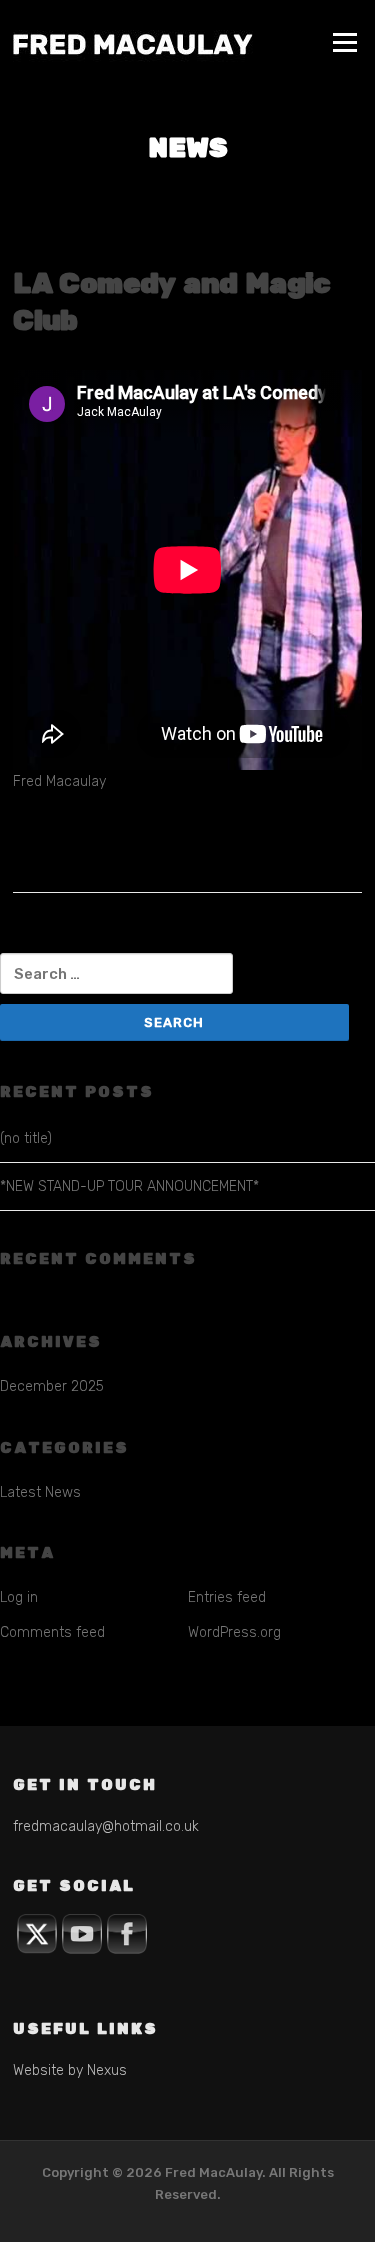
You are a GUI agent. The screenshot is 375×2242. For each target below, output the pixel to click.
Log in (19, 1597)
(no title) (26, 1138)
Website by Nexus (70, 2070)
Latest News (40, 1492)
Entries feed (227, 1597)
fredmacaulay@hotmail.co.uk (106, 1826)
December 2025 (52, 1386)
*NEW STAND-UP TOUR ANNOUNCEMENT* (129, 1186)
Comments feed (52, 1632)
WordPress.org (234, 1632)
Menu (344, 42)
